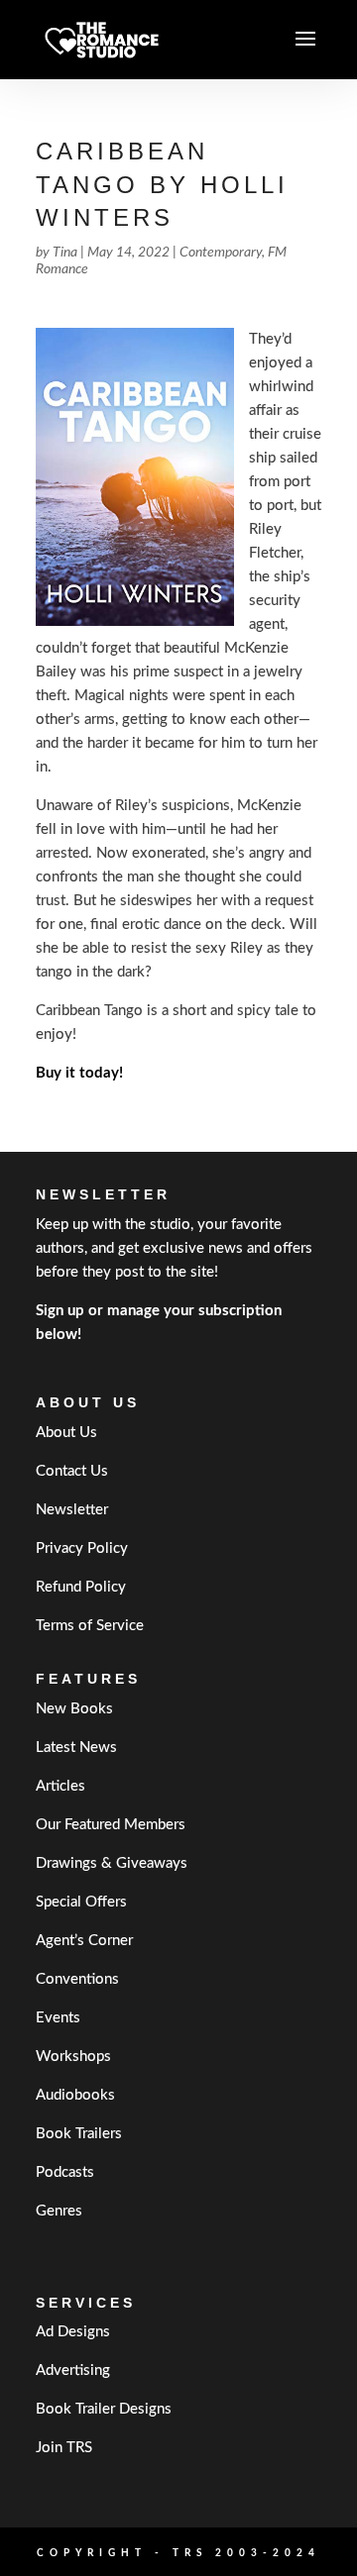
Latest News (76, 1748)
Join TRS (64, 2448)
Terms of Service (90, 1626)
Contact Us (72, 1471)
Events (58, 2018)
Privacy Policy (82, 1548)
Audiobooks (75, 2095)
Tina (65, 253)
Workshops (73, 2057)
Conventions (77, 1979)
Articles (60, 1786)
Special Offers (81, 1902)
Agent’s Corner (84, 1941)
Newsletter (72, 1510)
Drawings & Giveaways (112, 1863)
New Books (74, 1709)
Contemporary (221, 253)
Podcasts (65, 2172)
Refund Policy (81, 1587)
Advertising (73, 2370)
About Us (66, 1433)
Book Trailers (79, 2134)
